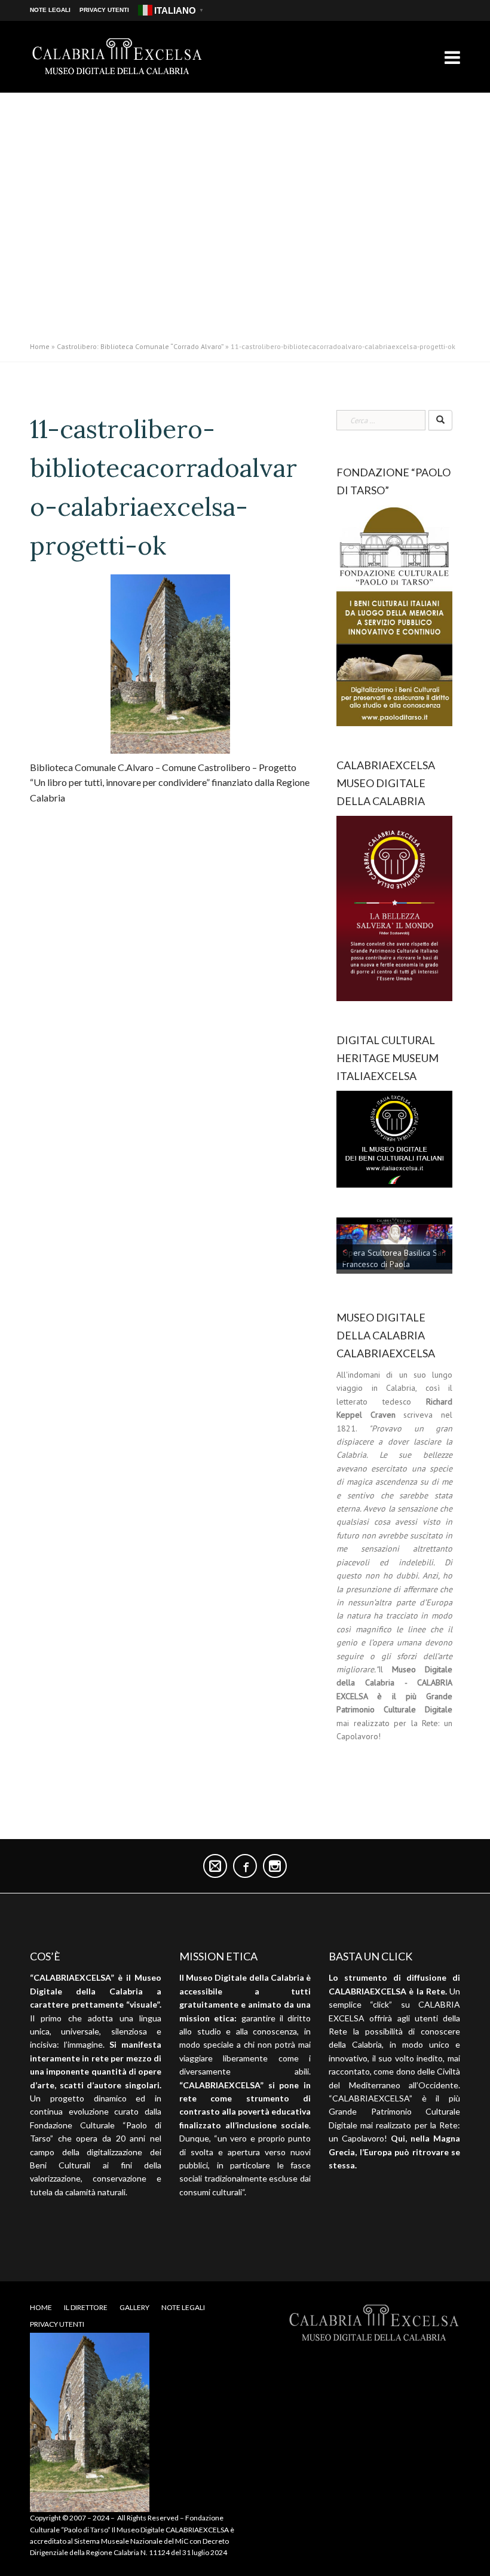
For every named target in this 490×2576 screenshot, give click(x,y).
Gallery (134, 2307)
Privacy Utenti (104, 10)
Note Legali (50, 10)
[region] (394, 1248)
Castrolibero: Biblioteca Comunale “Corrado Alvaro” (140, 346)
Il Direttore (86, 2307)
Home (40, 346)
